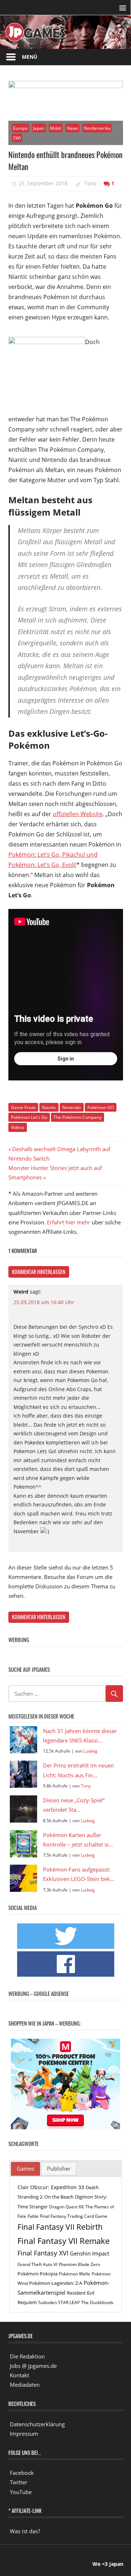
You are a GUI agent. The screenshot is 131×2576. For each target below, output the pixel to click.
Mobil (55, 128)
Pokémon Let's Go (29, 1117)
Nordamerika (97, 128)
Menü (30, 57)
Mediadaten (25, 2385)
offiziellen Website (78, 814)
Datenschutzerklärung (37, 2424)
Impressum (24, 2434)
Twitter (19, 2482)
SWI (17, 138)
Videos (18, 1127)
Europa (20, 128)
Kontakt (19, 2375)
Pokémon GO (101, 1107)
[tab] (25, 2169)
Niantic (49, 1107)
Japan (39, 128)
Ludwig (90, 1751)
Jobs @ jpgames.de (33, 2366)
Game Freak (23, 1107)
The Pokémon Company (78, 1117)
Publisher (59, 2168)
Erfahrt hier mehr (69, 1222)
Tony (90, 183)
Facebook (22, 2473)
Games (25, 2168)
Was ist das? (25, 2531)
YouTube (21, 2492)
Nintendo (72, 1107)
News (73, 128)
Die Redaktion (27, 2356)
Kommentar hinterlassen (39, 1272)
